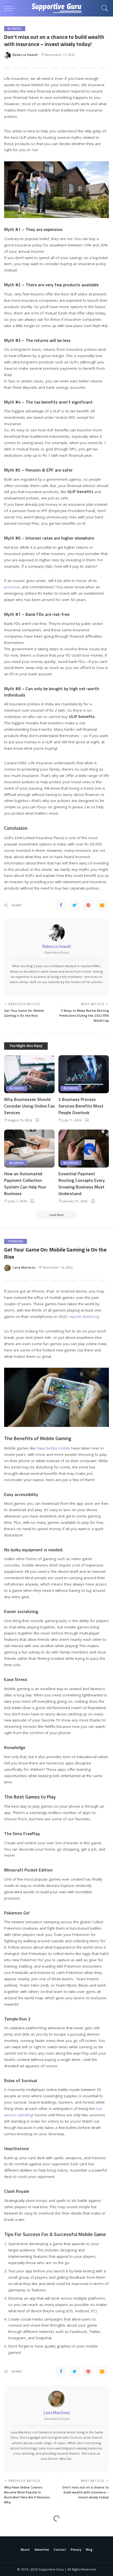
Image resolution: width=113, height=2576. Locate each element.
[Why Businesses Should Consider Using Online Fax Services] (29, 1074)
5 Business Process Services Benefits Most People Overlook (81, 1106)
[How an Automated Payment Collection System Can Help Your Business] (29, 1149)
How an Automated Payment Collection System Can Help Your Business (25, 1184)
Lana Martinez (24, 1267)
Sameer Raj (22, 2562)
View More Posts (57, 952)
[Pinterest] (88, 905)
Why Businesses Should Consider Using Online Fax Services (29, 1106)
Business (15, 29)
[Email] (102, 905)
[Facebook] (61, 905)
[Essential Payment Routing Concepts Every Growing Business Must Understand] (84, 1149)
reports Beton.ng (84, 1316)
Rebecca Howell (25, 55)
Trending (15, 1241)
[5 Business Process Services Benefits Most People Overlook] (84, 1074)
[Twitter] (75, 905)
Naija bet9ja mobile (53, 1448)
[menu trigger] (11, 8)
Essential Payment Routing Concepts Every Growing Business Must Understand (82, 1184)
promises (12, 587)
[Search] (103, 8)
